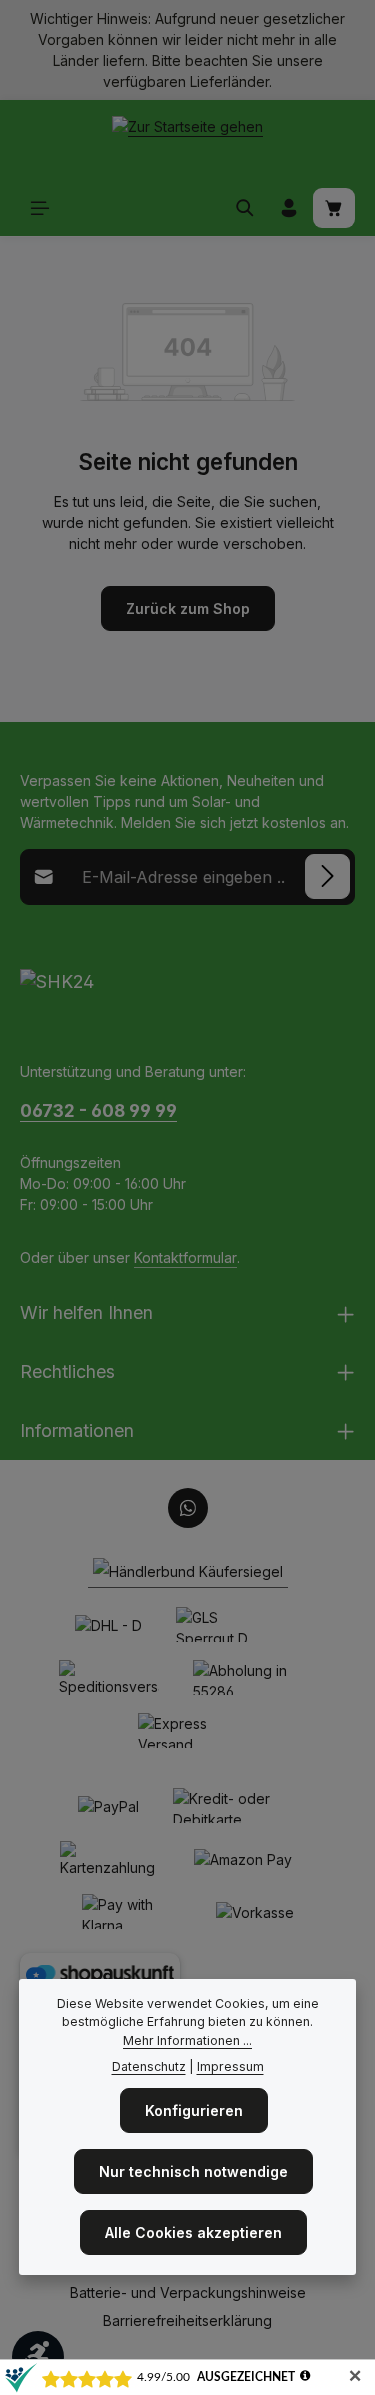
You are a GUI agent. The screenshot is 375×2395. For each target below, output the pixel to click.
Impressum (230, 2066)
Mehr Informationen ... (187, 2040)
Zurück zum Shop (188, 608)
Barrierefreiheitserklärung (187, 2320)
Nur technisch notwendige (193, 2171)
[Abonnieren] (327, 876)
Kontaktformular (185, 1257)
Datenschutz (149, 2066)
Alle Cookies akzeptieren (193, 2232)
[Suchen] (245, 208)
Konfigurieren (194, 2110)
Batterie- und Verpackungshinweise (188, 2292)
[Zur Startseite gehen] (187, 140)
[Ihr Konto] (289, 208)
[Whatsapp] (188, 1508)
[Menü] (40, 208)
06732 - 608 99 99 (98, 1110)
